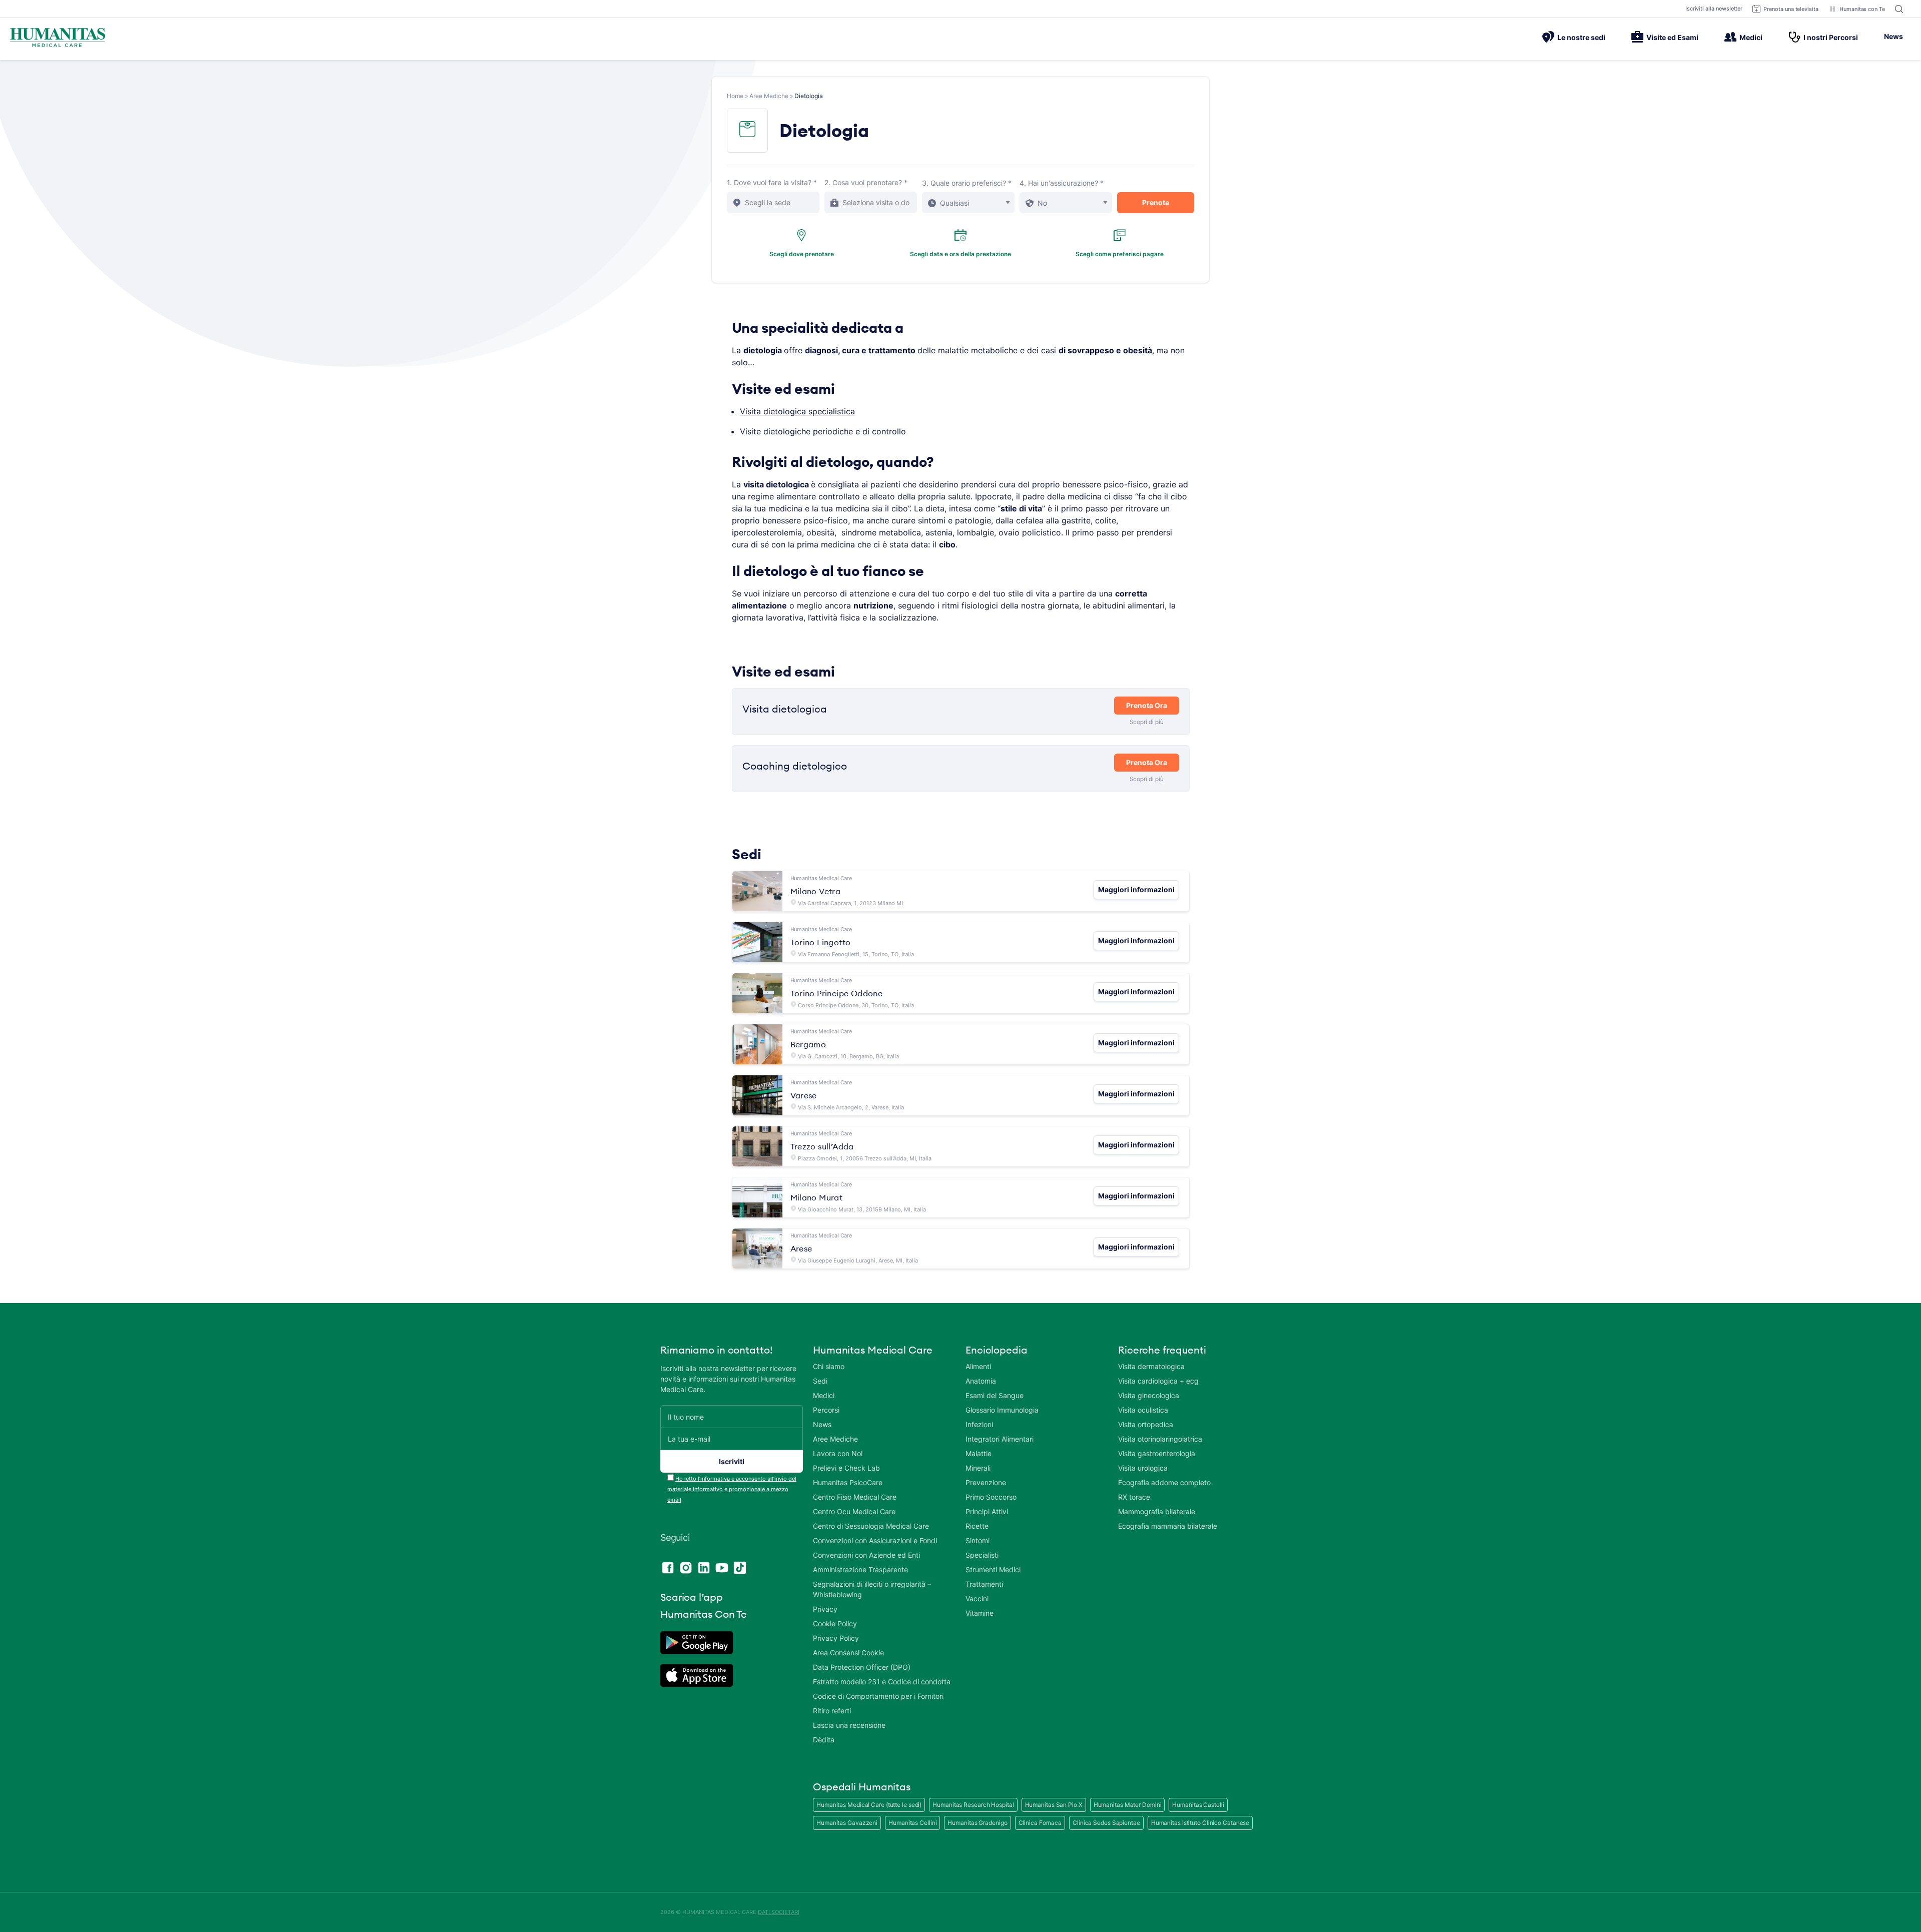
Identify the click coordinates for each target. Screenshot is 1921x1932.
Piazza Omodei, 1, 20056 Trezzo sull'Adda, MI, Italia (865, 1158)
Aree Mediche (769, 96)
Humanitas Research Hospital (973, 1805)
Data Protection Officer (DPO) (862, 1667)
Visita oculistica (1143, 1410)
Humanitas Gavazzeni (847, 1823)
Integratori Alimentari (1000, 1439)
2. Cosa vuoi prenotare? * (866, 182)
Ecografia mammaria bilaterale (1168, 1526)
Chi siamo (829, 1366)
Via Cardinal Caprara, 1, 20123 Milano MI (850, 903)
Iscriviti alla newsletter (1714, 9)
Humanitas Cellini (912, 1823)
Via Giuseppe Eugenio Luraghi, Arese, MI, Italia (858, 1260)
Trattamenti (984, 1584)
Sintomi (978, 1540)
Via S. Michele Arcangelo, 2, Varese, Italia (851, 1107)
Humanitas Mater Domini (1128, 1805)
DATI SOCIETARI (779, 1912)
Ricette (977, 1526)
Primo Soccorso (991, 1497)
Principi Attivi (987, 1511)
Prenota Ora (1147, 705)
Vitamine (980, 1613)
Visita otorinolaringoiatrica (1160, 1439)
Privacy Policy (836, 1638)
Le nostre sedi (1581, 37)
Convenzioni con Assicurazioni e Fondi (875, 1540)
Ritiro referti (832, 1711)
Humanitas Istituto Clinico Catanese (1200, 1823)
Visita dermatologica (1151, 1366)
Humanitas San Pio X (1054, 1805)
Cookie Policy (835, 1624)
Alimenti (978, 1366)
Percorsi (826, 1410)
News (1893, 36)
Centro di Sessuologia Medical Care (871, 1526)
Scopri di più (1147, 722)
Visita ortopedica (1146, 1424)
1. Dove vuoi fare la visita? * (772, 182)
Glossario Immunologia (1002, 1410)
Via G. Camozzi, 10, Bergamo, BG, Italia (848, 1056)
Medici (1751, 37)
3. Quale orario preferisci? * (967, 183)
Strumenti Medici (993, 1569)
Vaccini (977, 1598)
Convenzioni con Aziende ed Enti (866, 1555)
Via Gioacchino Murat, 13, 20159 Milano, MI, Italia (862, 1209)
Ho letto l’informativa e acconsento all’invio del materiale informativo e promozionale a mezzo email (732, 1489)
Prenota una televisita (1791, 9)
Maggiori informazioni (1136, 889)
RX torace (1134, 1497)
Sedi (820, 1381)
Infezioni (979, 1424)
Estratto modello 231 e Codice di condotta (882, 1682)
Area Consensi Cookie (848, 1653)
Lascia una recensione (849, 1725)
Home (735, 96)
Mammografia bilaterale (1157, 1511)
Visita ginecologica (1149, 1395)
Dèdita (824, 1740)
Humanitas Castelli (1198, 1805)
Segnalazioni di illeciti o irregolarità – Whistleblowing (872, 1589)
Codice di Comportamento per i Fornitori (878, 1696)
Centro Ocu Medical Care (854, 1511)
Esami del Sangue (995, 1395)
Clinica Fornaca (1040, 1823)
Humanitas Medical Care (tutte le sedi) (869, 1805)
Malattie (979, 1453)
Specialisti (982, 1555)
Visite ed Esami (1672, 37)
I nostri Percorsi (1831, 37)
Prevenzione (986, 1482)
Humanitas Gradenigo (977, 1823)
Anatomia (981, 1381)
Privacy (825, 1609)
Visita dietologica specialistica (797, 411)
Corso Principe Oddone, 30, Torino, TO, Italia (856, 1005)
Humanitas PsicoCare (848, 1482)
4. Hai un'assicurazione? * (1062, 183)
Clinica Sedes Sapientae (1106, 1823)
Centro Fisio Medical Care (855, 1497)
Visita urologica (1143, 1468)
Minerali (978, 1468)
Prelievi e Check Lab (846, 1468)
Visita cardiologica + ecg (1158, 1381)
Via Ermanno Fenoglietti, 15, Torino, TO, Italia (856, 954)
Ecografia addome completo (1164, 1482)
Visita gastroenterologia (1157, 1453)
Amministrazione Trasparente (860, 1569)
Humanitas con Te (1862, 9)
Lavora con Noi (838, 1453)
